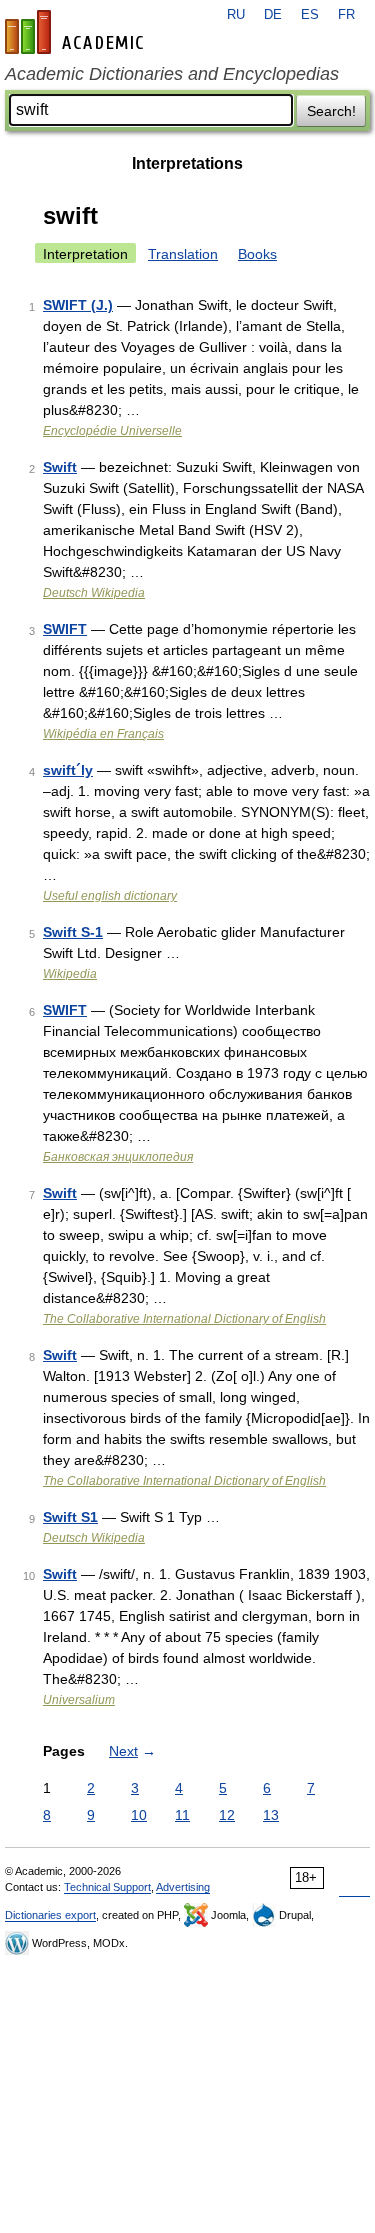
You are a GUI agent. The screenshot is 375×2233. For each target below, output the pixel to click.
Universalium (79, 1700)
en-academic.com (77, 32)
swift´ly (68, 770)
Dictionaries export (50, 1915)
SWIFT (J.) (78, 305)
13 (271, 1815)
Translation (183, 254)
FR (346, 15)
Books (257, 254)
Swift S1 (70, 1517)
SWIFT (65, 629)
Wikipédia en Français (103, 734)
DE (273, 15)
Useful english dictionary (110, 896)
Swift (60, 467)
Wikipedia (70, 974)
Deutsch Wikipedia (94, 593)
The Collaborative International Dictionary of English (184, 1319)
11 (182, 1815)
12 (227, 1815)
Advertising (183, 1887)
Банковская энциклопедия (118, 1157)
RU (236, 15)
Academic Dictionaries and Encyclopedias (172, 74)
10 (139, 1815)
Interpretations (187, 163)
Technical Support (107, 1887)
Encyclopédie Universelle (112, 431)
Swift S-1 (73, 932)
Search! (331, 111)
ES (310, 15)
